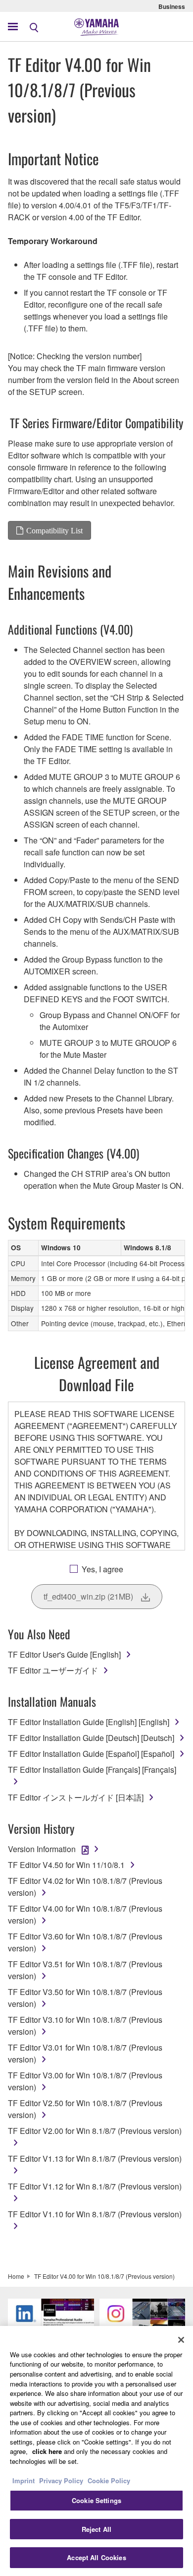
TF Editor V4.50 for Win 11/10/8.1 (66, 1865)
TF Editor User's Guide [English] (64, 1654)
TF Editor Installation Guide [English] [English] (89, 1722)
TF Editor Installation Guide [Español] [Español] (91, 1754)
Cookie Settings (96, 2500)
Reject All (96, 2529)
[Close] (181, 2340)
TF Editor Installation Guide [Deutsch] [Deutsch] (91, 1738)
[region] (96, 2451)
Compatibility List (54, 530)
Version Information (42, 1849)
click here (47, 2451)
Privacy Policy (61, 2480)
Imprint (24, 2480)
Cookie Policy (109, 2480)
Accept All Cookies (96, 2557)
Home (16, 2276)
